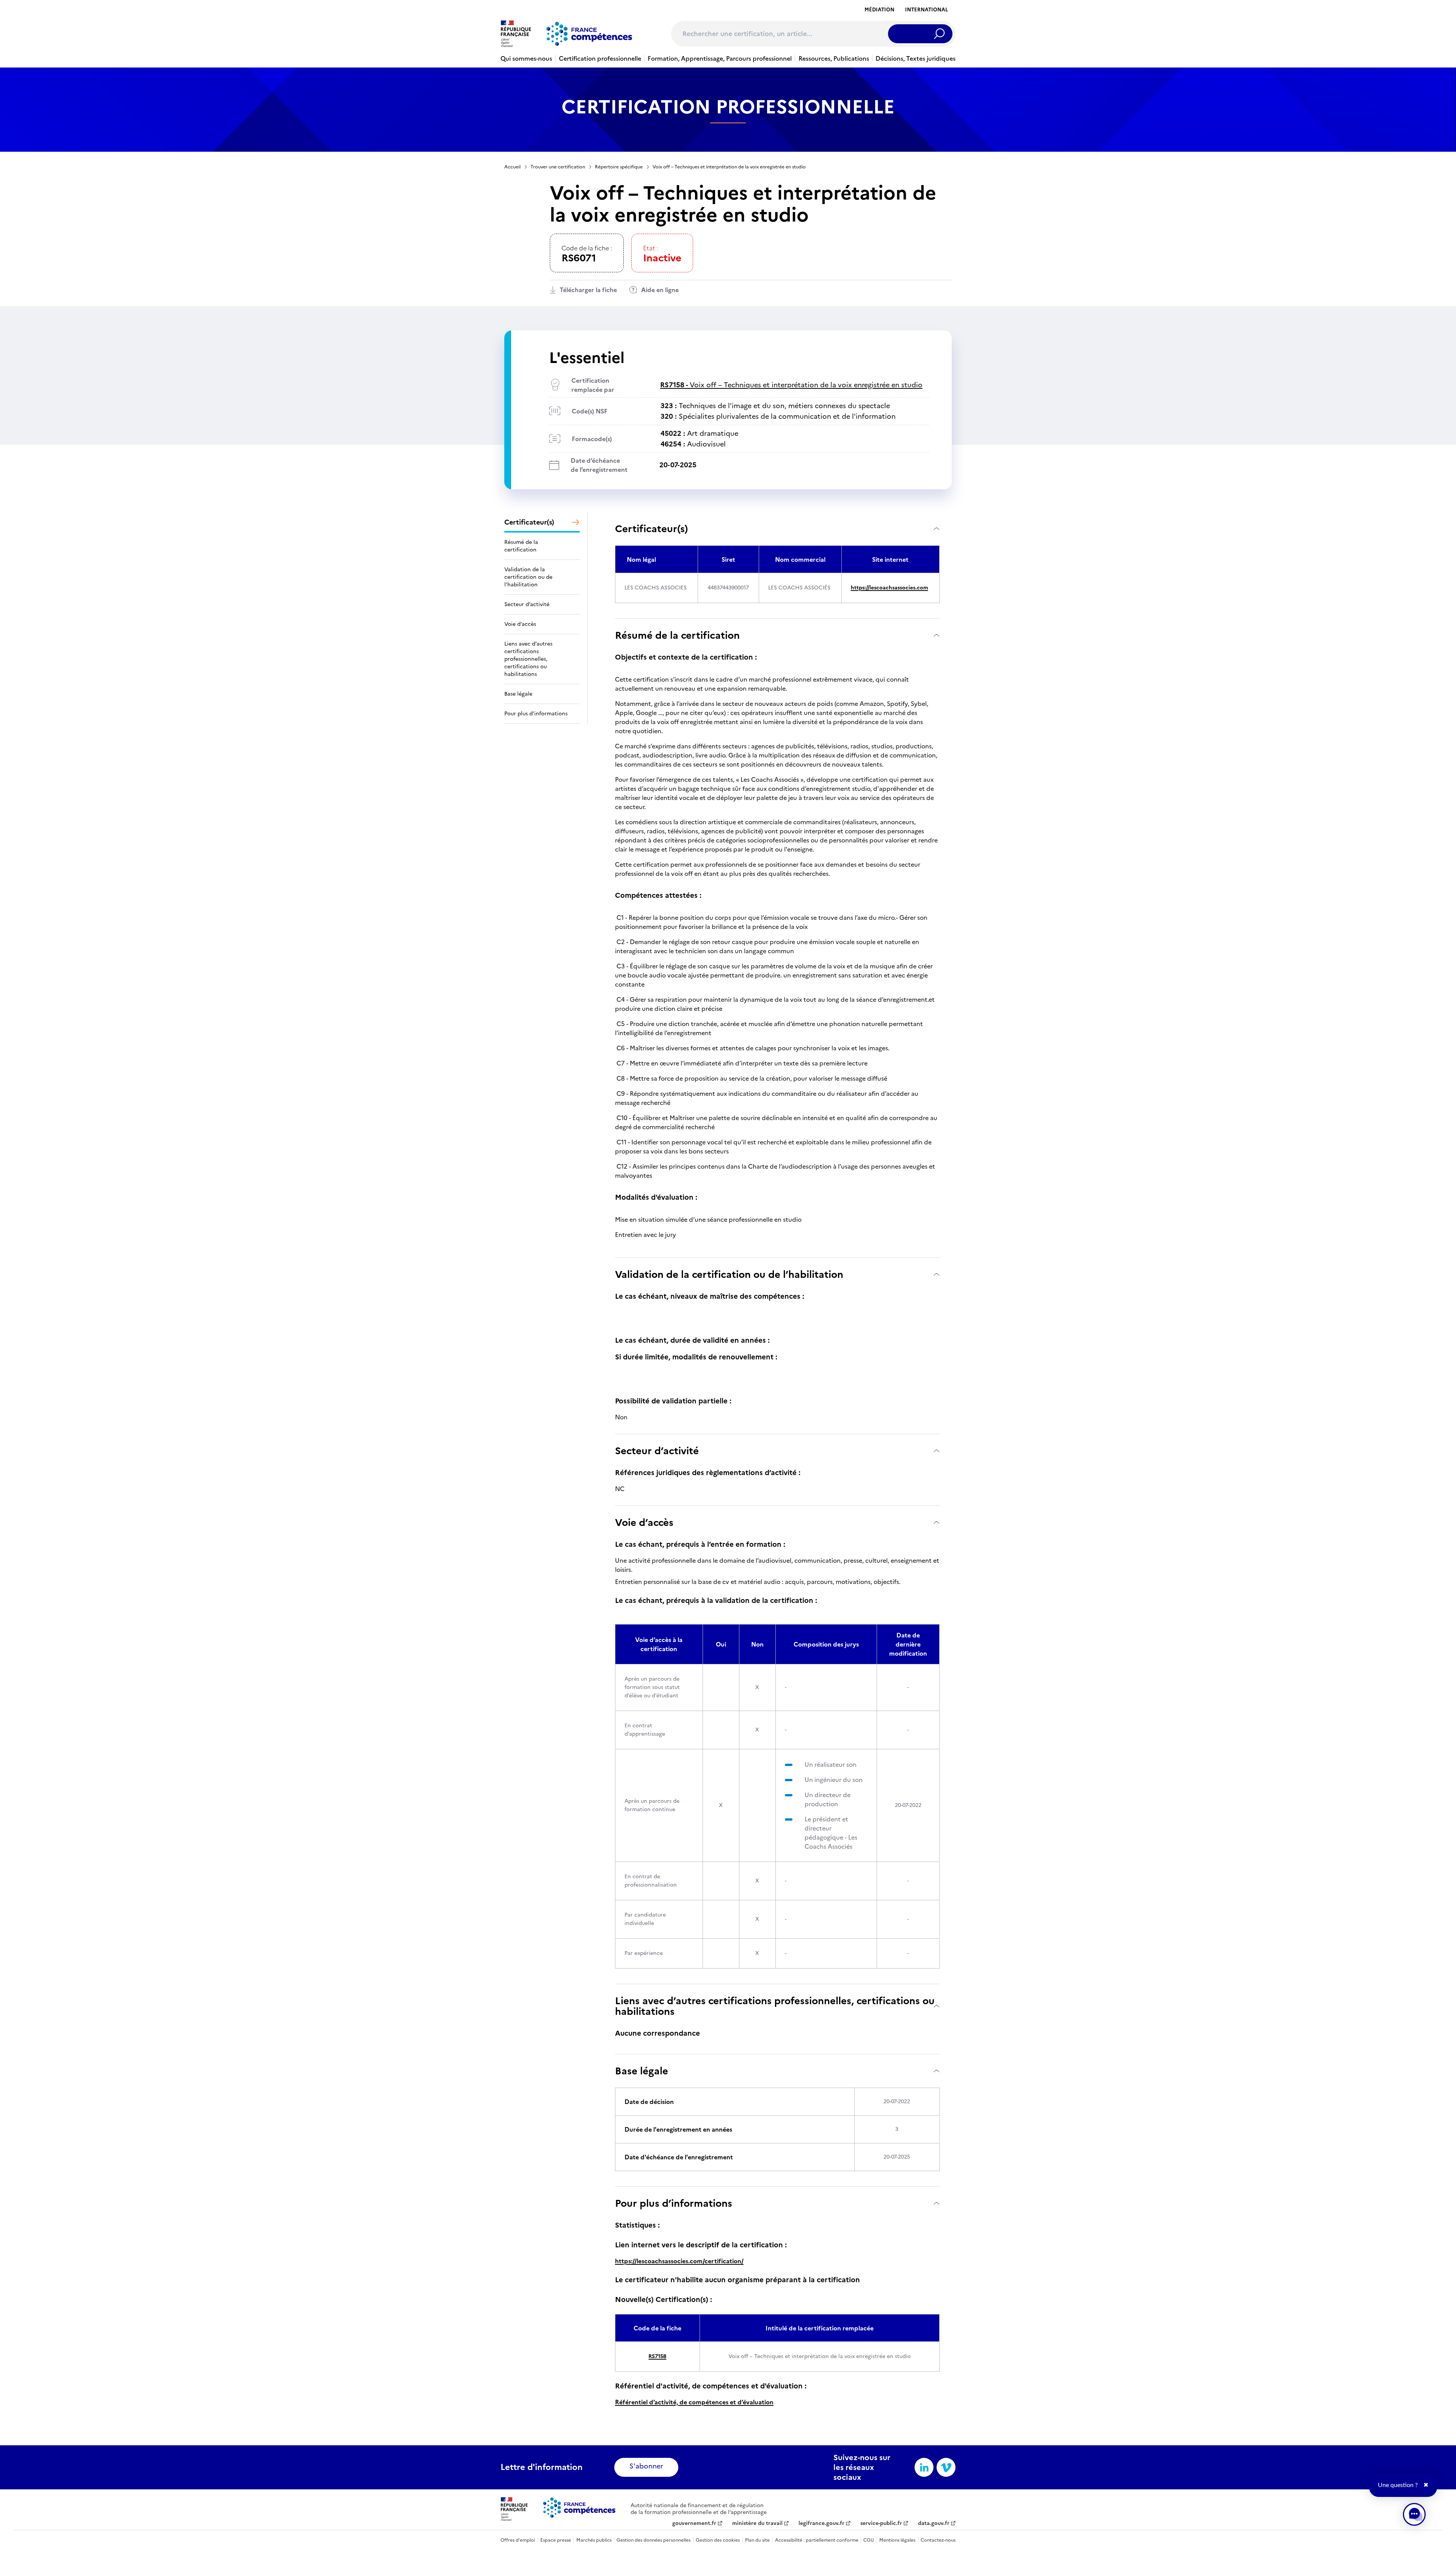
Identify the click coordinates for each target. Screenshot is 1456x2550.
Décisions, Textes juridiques (915, 58)
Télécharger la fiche (588, 290)
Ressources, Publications (834, 58)
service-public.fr (881, 2523)
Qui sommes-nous (526, 58)
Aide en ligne (660, 290)
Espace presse (556, 2540)
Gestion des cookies (718, 2540)
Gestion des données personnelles (653, 2540)
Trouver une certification (558, 167)
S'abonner (646, 2466)
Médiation (879, 10)
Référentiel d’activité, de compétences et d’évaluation (694, 2402)
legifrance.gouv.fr (821, 2523)
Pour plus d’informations (674, 2203)
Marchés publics (594, 2540)
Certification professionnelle (600, 58)
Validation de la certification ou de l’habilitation (729, 1274)
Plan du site (757, 2540)
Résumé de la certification (677, 635)
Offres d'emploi (518, 2540)
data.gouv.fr (934, 2523)
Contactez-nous (938, 2540)
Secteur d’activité (657, 1451)
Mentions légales (897, 2540)
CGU (869, 2540)
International (926, 10)
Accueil (512, 167)
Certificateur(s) (651, 529)
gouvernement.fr (694, 2523)
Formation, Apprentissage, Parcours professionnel (720, 58)
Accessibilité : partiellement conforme (817, 2540)
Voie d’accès (644, 1522)
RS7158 (657, 2356)
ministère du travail (757, 2523)
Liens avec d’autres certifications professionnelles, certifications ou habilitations (775, 2006)
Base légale (642, 2071)
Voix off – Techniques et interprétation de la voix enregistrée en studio (791, 385)
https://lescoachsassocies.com (890, 588)
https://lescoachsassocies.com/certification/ (679, 2261)
